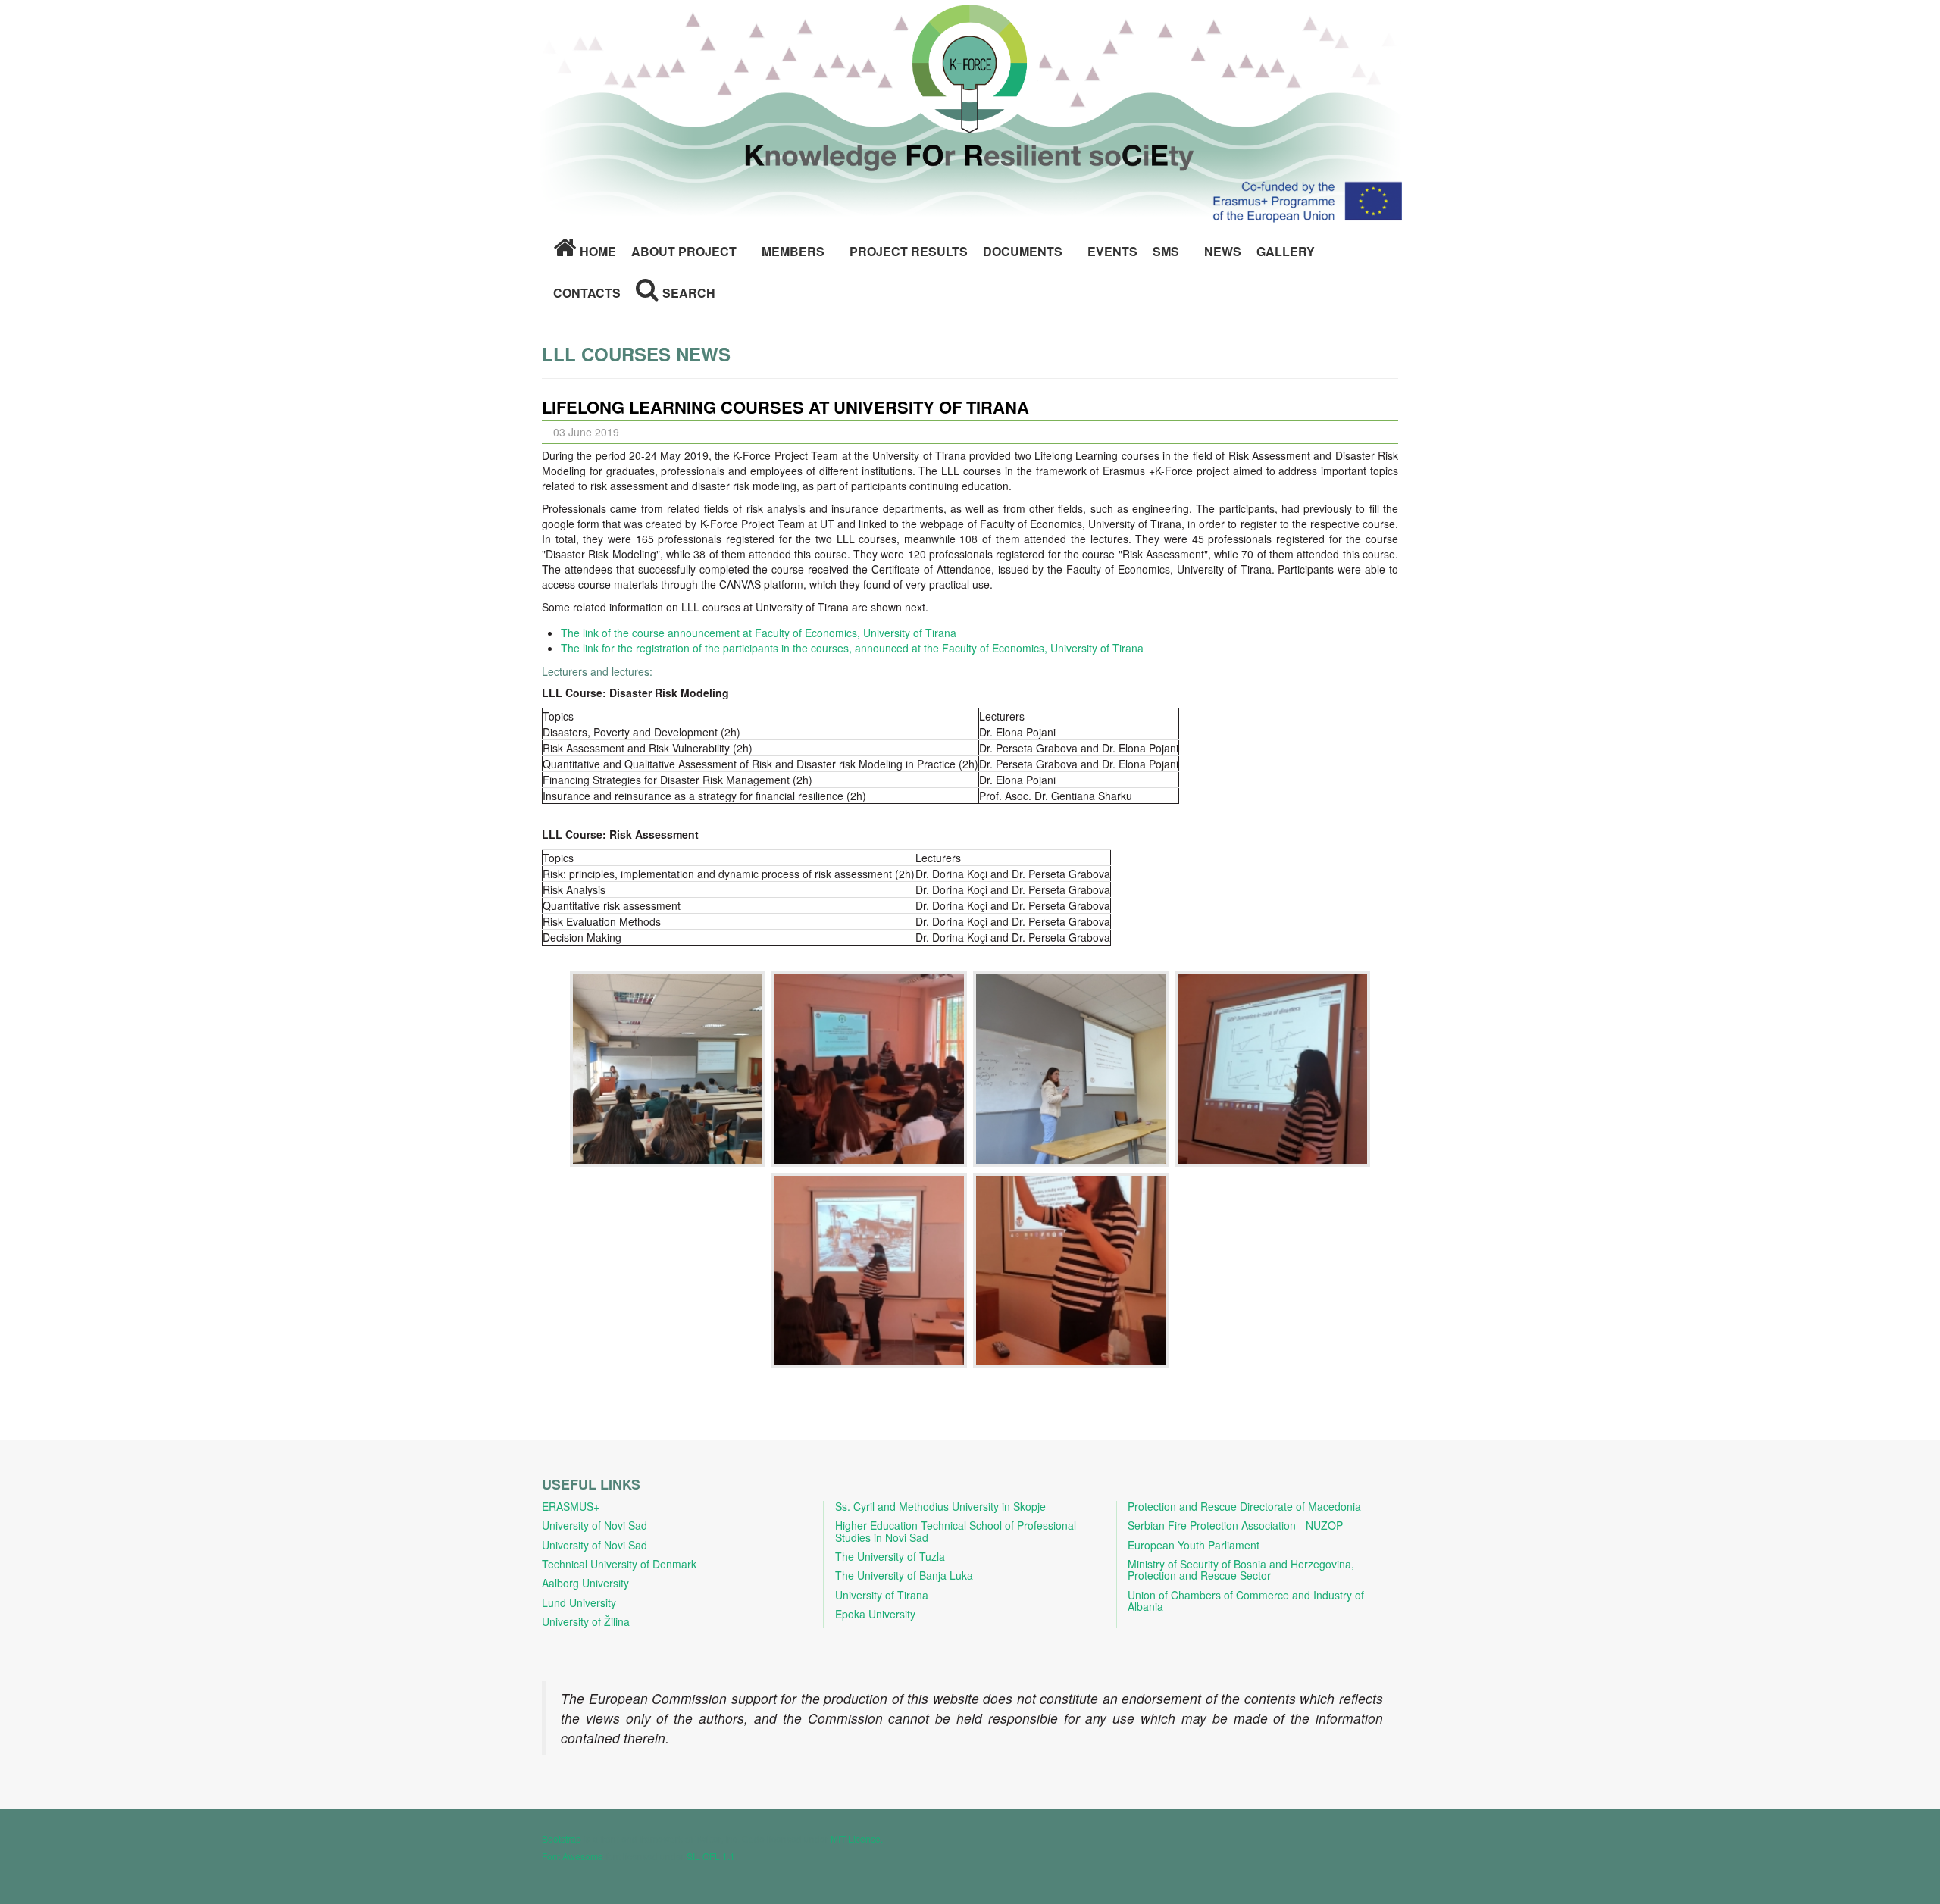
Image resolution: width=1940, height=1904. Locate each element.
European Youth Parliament (1194, 1545)
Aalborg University (585, 1583)
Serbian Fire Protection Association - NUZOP (1235, 1525)
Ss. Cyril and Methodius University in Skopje (940, 1506)
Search (689, 293)
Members (793, 251)
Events (1112, 251)
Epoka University (875, 1614)
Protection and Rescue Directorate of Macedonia (1244, 1506)
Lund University (579, 1602)
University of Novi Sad (595, 1525)
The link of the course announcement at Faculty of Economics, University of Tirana (759, 633)
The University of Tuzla (890, 1556)
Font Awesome (573, 1856)
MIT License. (857, 1838)
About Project (684, 251)
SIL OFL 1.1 (711, 1856)
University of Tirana (882, 1595)
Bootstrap (562, 1838)
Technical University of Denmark (619, 1564)
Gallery (1286, 251)
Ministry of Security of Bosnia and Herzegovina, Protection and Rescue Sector (1241, 1569)
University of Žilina (586, 1621)
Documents (1023, 251)
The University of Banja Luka (904, 1575)
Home (598, 251)
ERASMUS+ (571, 1506)
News (1223, 251)
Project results (909, 251)
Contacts (587, 293)
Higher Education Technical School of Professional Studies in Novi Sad (956, 1531)
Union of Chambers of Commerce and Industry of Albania (1246, 1601)
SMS (1166, 251)
